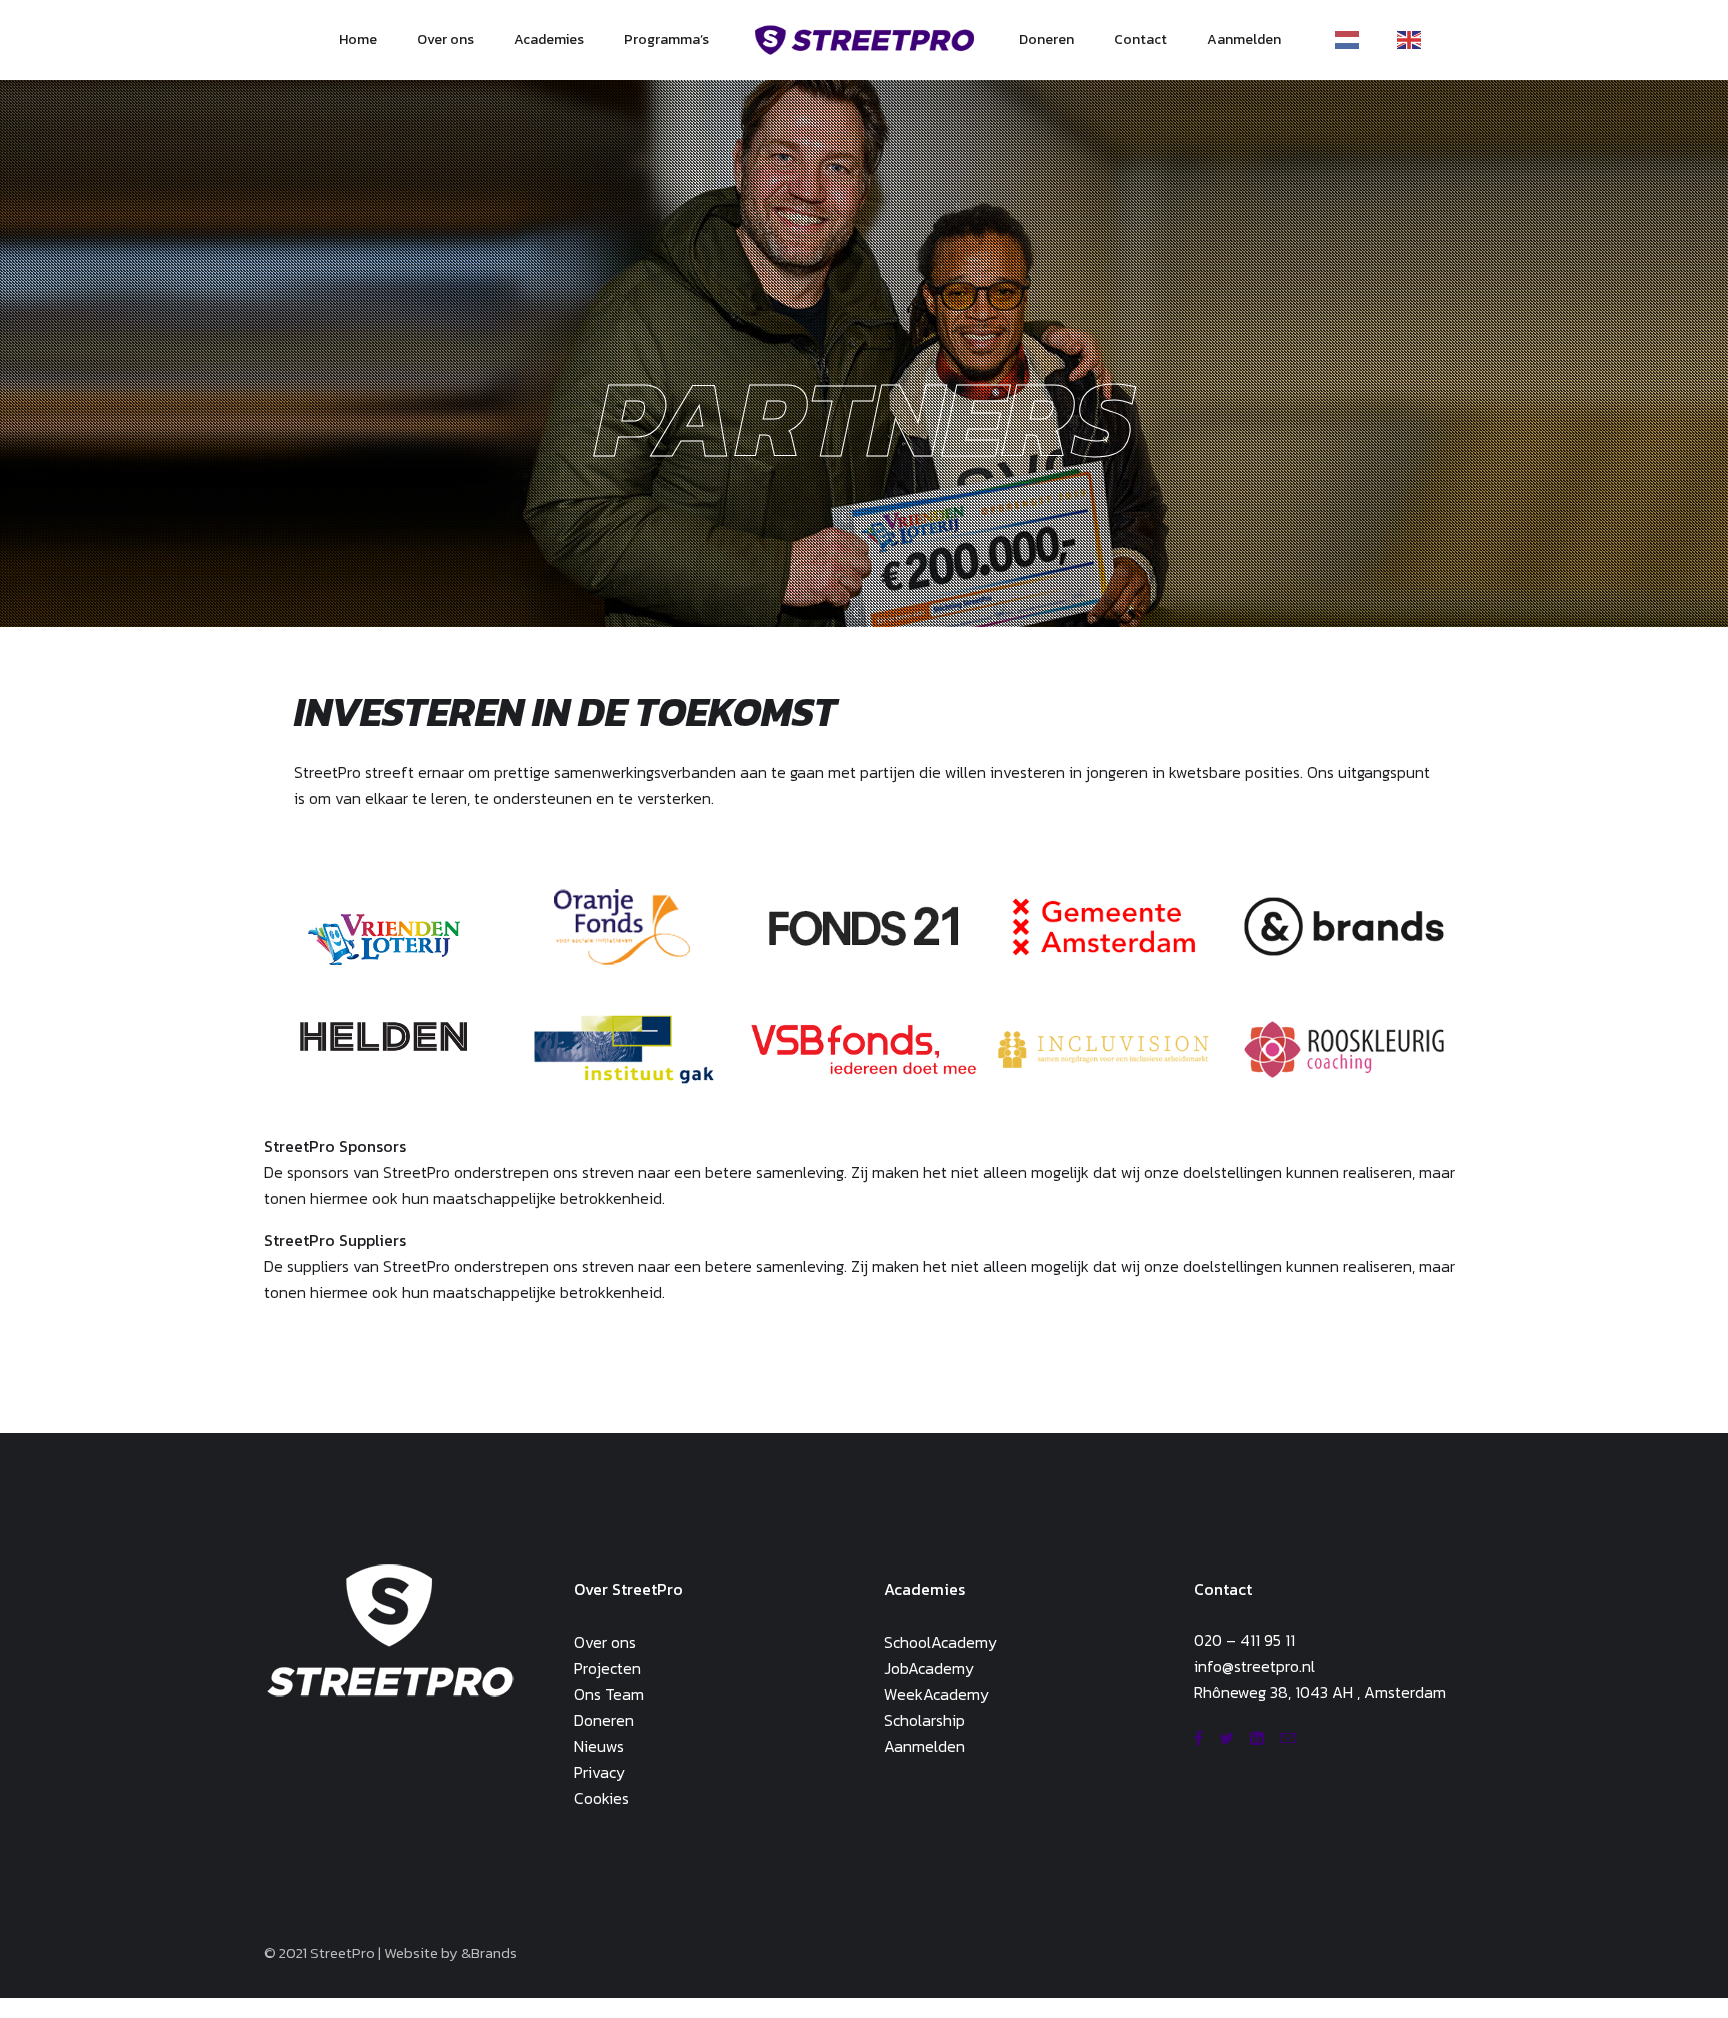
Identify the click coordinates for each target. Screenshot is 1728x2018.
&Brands (489, 1952)
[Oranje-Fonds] (624, 926)
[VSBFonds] (864, 1049)
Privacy (599, 1772)
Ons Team (609, 1694)
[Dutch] (1352, 40)
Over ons (445, 39)
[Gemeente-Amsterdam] (1104, 926)
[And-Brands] (1344, 926)
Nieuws (599, 1746)
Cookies (601, 1798)
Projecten (607, 1668)
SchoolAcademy (940, 1642)
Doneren (1046, 39)
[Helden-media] (384, 1036)
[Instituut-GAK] (624, 1049)
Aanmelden (1244, 39)
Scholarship (924, 1720)
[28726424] (1344, 1049)
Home (358, 39)
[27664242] (1104, 1049)
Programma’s (666, 39)
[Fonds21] (864, 926)
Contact (1140, 39)
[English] (1414, 40)
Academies (549, 39)
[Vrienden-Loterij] (384, 938)
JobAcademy (929, 1668)
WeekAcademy (936, 1694)
